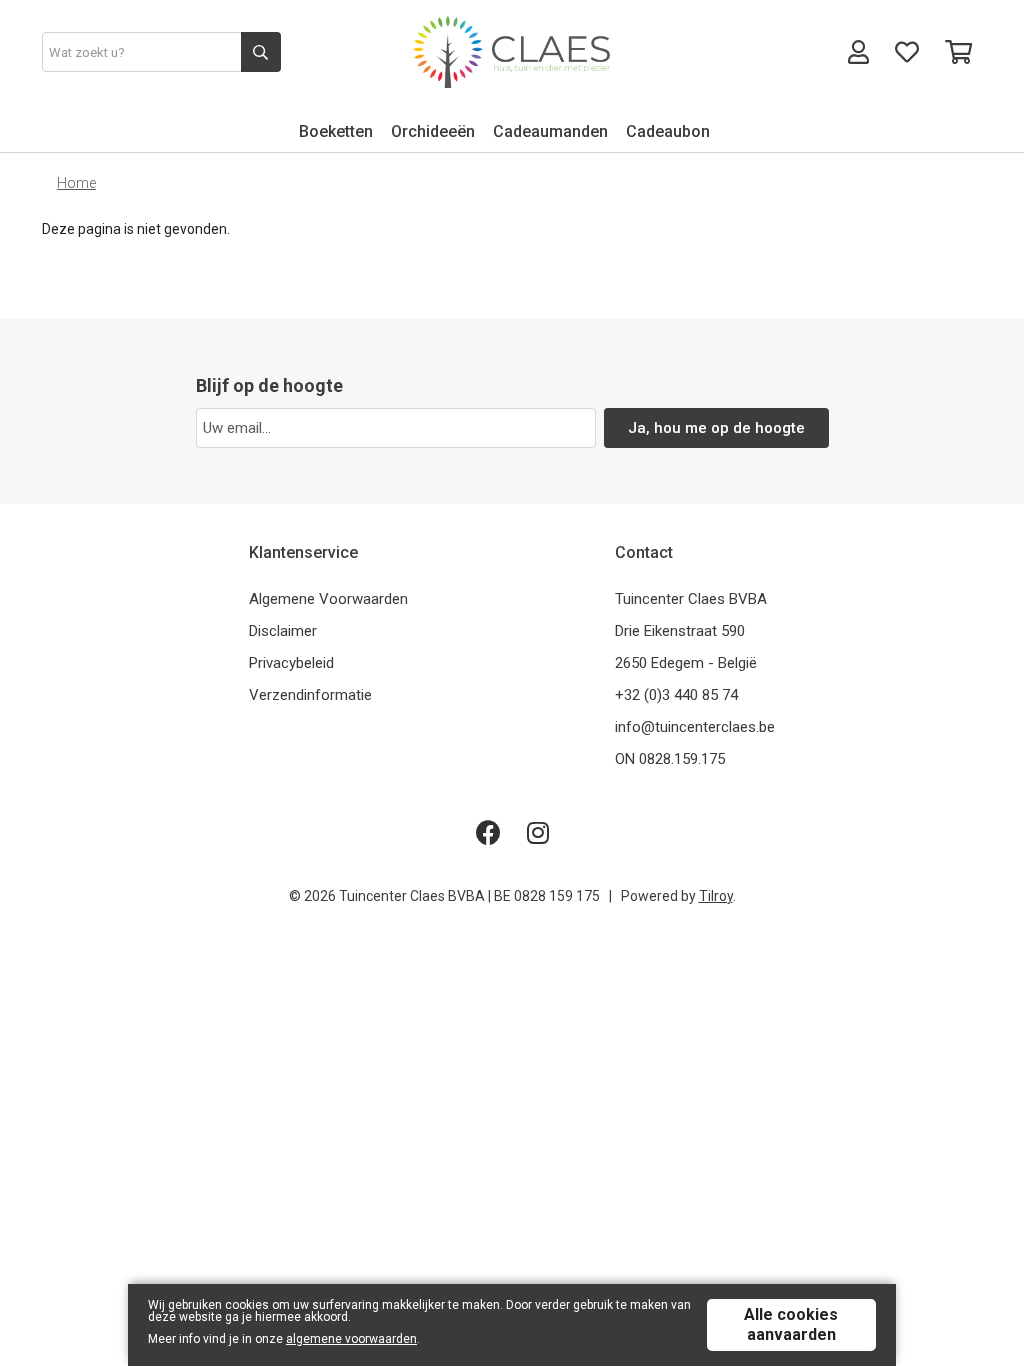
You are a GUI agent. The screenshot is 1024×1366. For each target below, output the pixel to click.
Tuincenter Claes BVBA (691, 599)
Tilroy (716, 896)
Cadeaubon (668, 131)
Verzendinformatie (310, 695)
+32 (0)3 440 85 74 (676, 695)
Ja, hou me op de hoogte (716, 428)
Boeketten (336, 131)
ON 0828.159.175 (670, 759)
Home (76, 183)
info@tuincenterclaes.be (695, 727)
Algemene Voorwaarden (328, 599)
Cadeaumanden (550, 131)
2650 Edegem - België (686, 663)
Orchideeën (433, 131)
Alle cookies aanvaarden (791, 1324)
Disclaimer (283, 631)
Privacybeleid (291, 663)
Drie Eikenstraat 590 (680, 631)
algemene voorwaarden (351, 1339)
